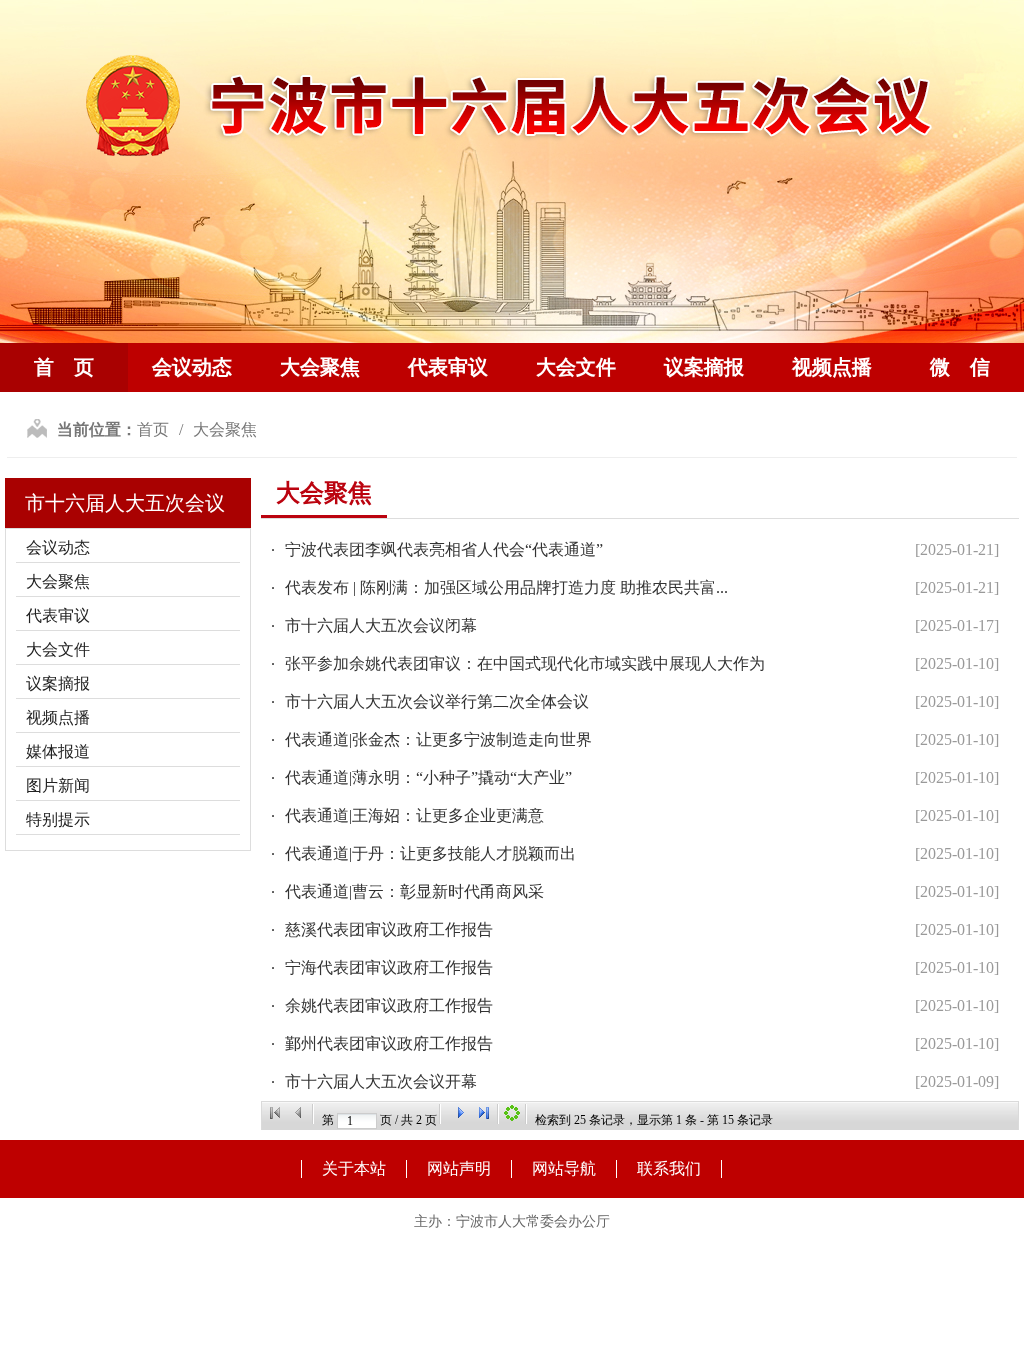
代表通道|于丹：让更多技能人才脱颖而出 (430, 853)
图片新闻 (58, 785)
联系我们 (669, 1168)
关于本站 (354, 1168)
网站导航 (564, 1168)
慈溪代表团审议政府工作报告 (389, 929)
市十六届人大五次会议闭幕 (381, 625)
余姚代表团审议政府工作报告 (389, 1005)
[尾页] (484, 1113)
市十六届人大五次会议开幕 (381, 1081)
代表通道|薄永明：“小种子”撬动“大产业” (428, 777)
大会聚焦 (320, 367)
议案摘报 (704, 367)
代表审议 (448, 367)
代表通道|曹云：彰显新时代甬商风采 (414, 891)
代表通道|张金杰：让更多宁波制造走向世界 (438, 739)
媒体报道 (58, 751)
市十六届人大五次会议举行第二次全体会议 (437, 701)
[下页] (460, 1113)
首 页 (64, 367)
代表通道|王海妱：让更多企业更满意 (414, 815)
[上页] (299, 1113)
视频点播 (832, 367)
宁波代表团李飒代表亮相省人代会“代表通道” (444, 549)
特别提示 (58, 819)
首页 (153, 429)
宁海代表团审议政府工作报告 (389, 967)
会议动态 (192, 367)
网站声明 (459, 1168)
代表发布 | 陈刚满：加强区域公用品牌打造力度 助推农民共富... (506, 587)
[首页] (275, 1113)
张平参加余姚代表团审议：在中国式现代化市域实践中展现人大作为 (525, 663)
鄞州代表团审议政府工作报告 (389, 1043)
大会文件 (576, 367)
